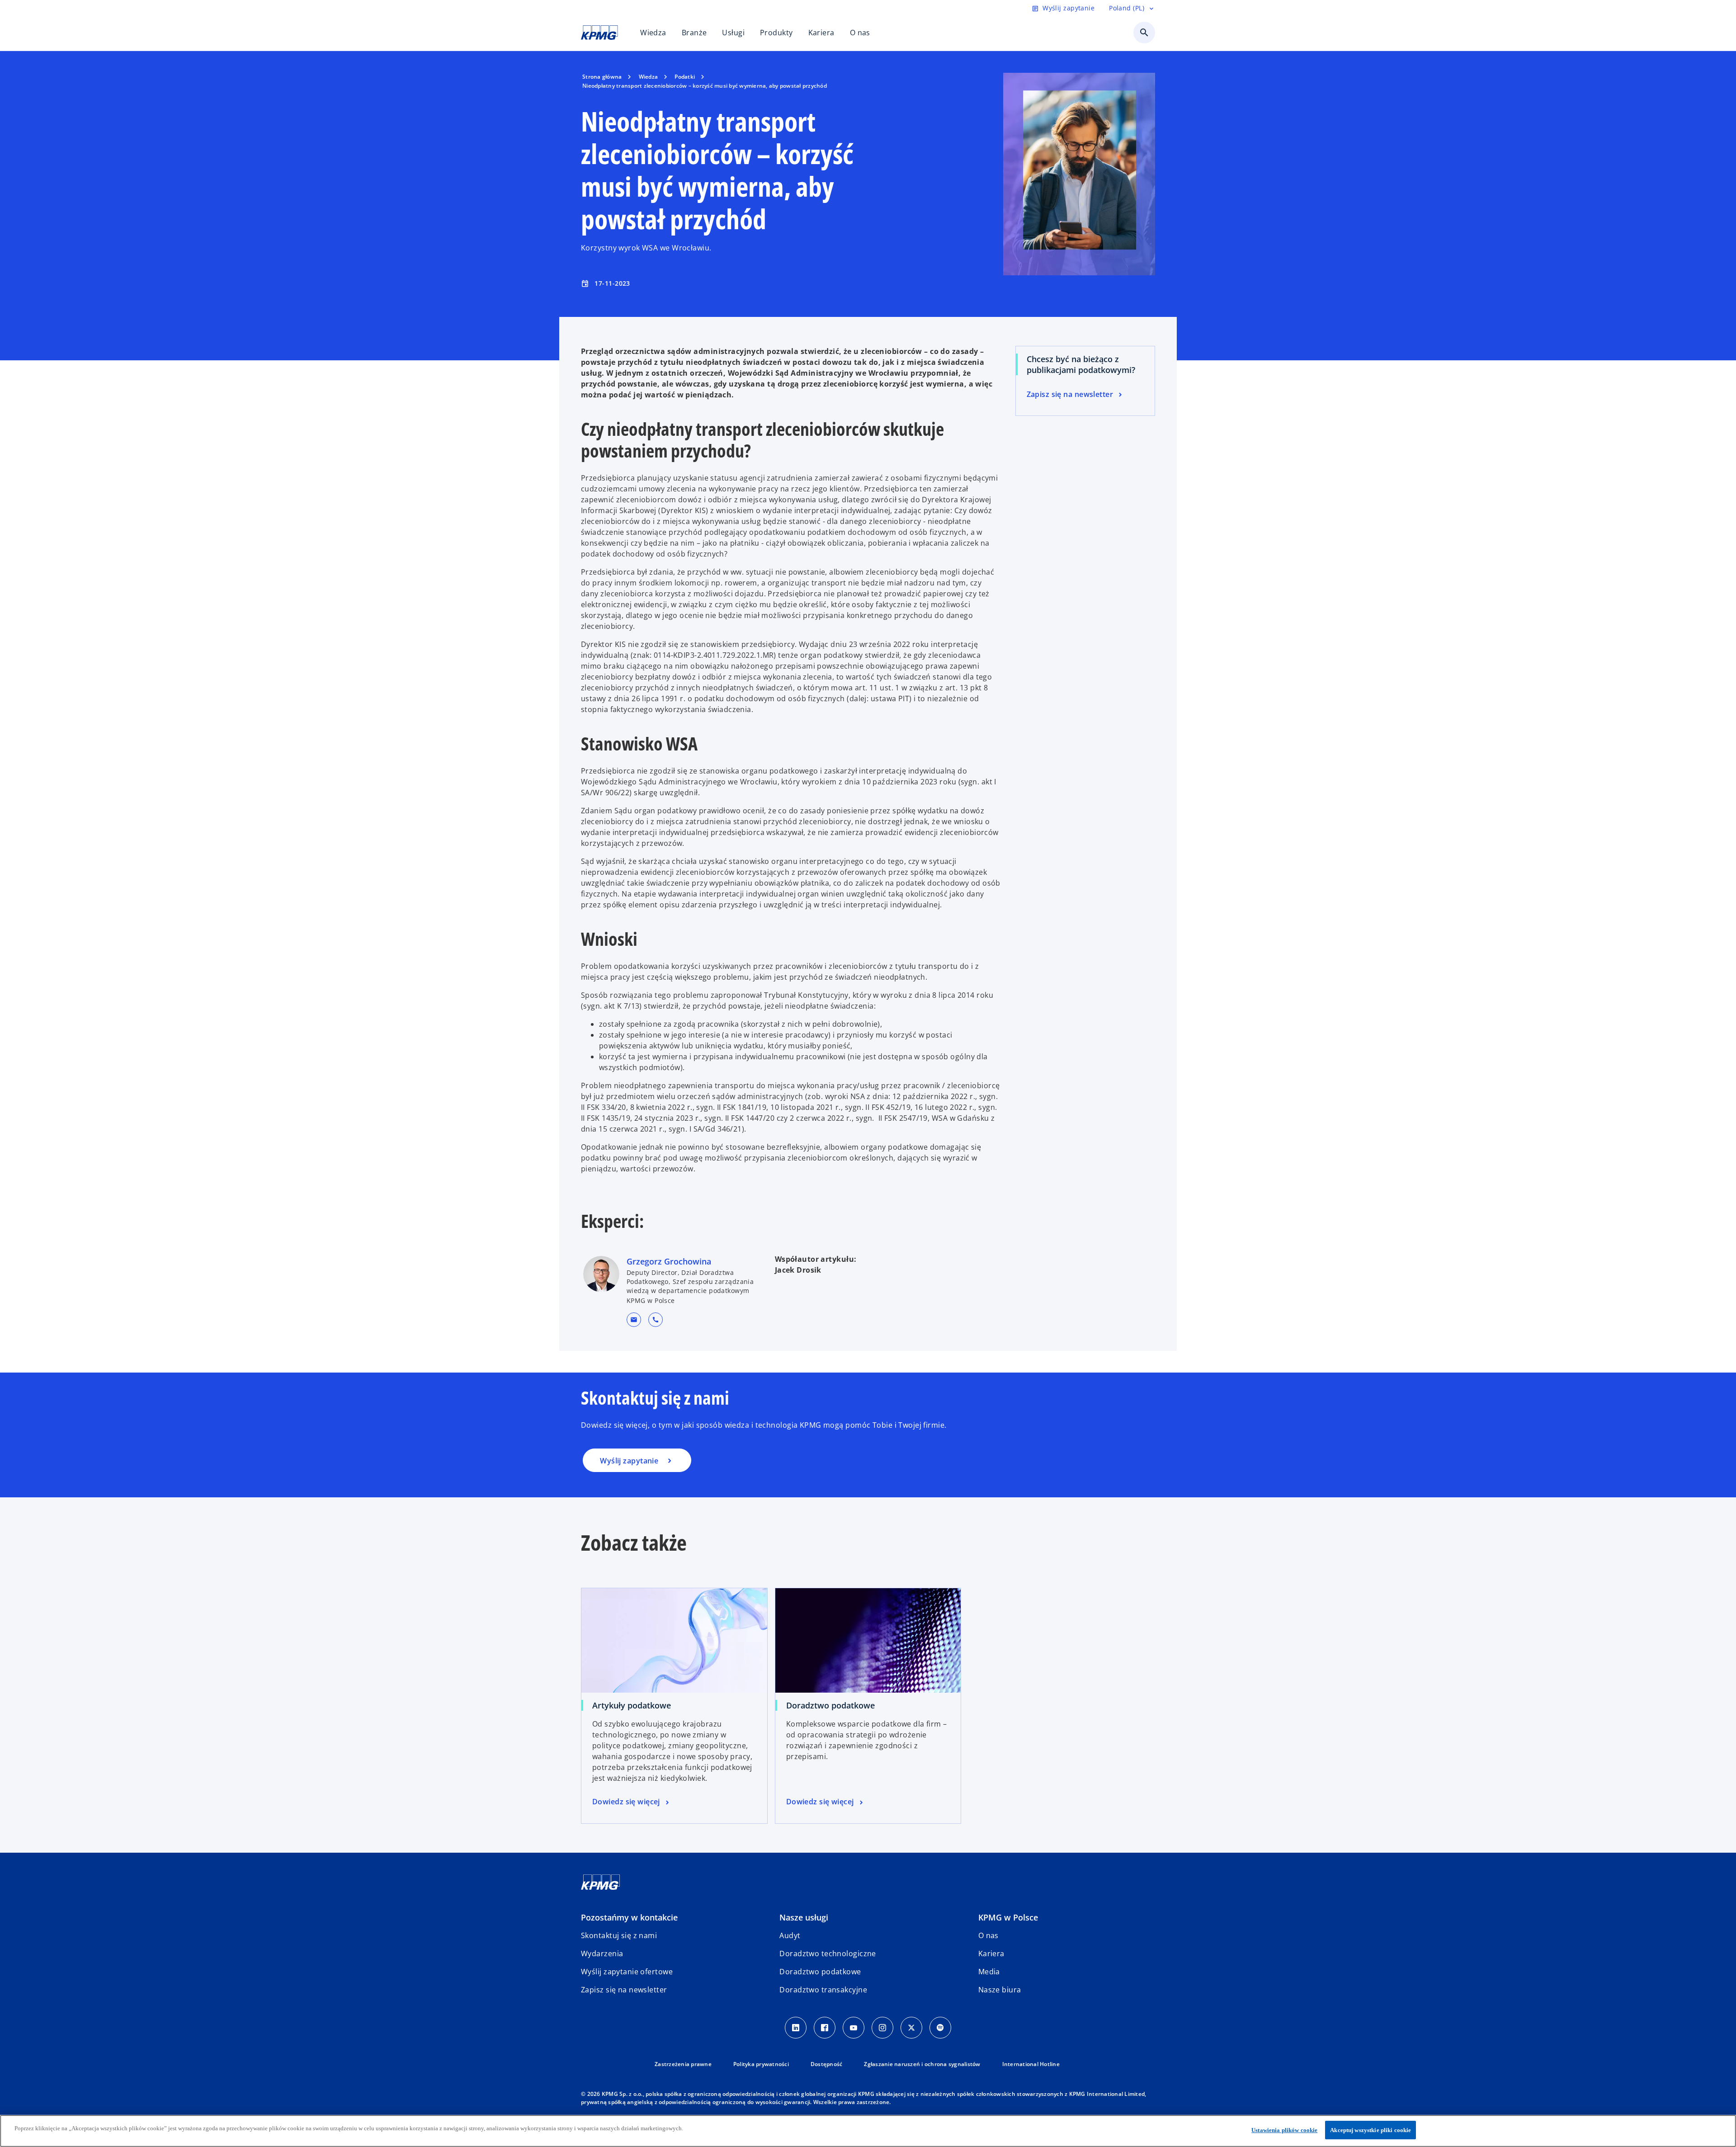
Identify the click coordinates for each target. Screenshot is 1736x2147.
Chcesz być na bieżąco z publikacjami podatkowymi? (1081, 364)
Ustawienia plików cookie (1284, 2130)
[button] (634, 1320)
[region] (868, 2131)
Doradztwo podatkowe (830, 1705)
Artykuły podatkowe (632, 1705)
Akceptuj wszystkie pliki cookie (1370, 2130)
